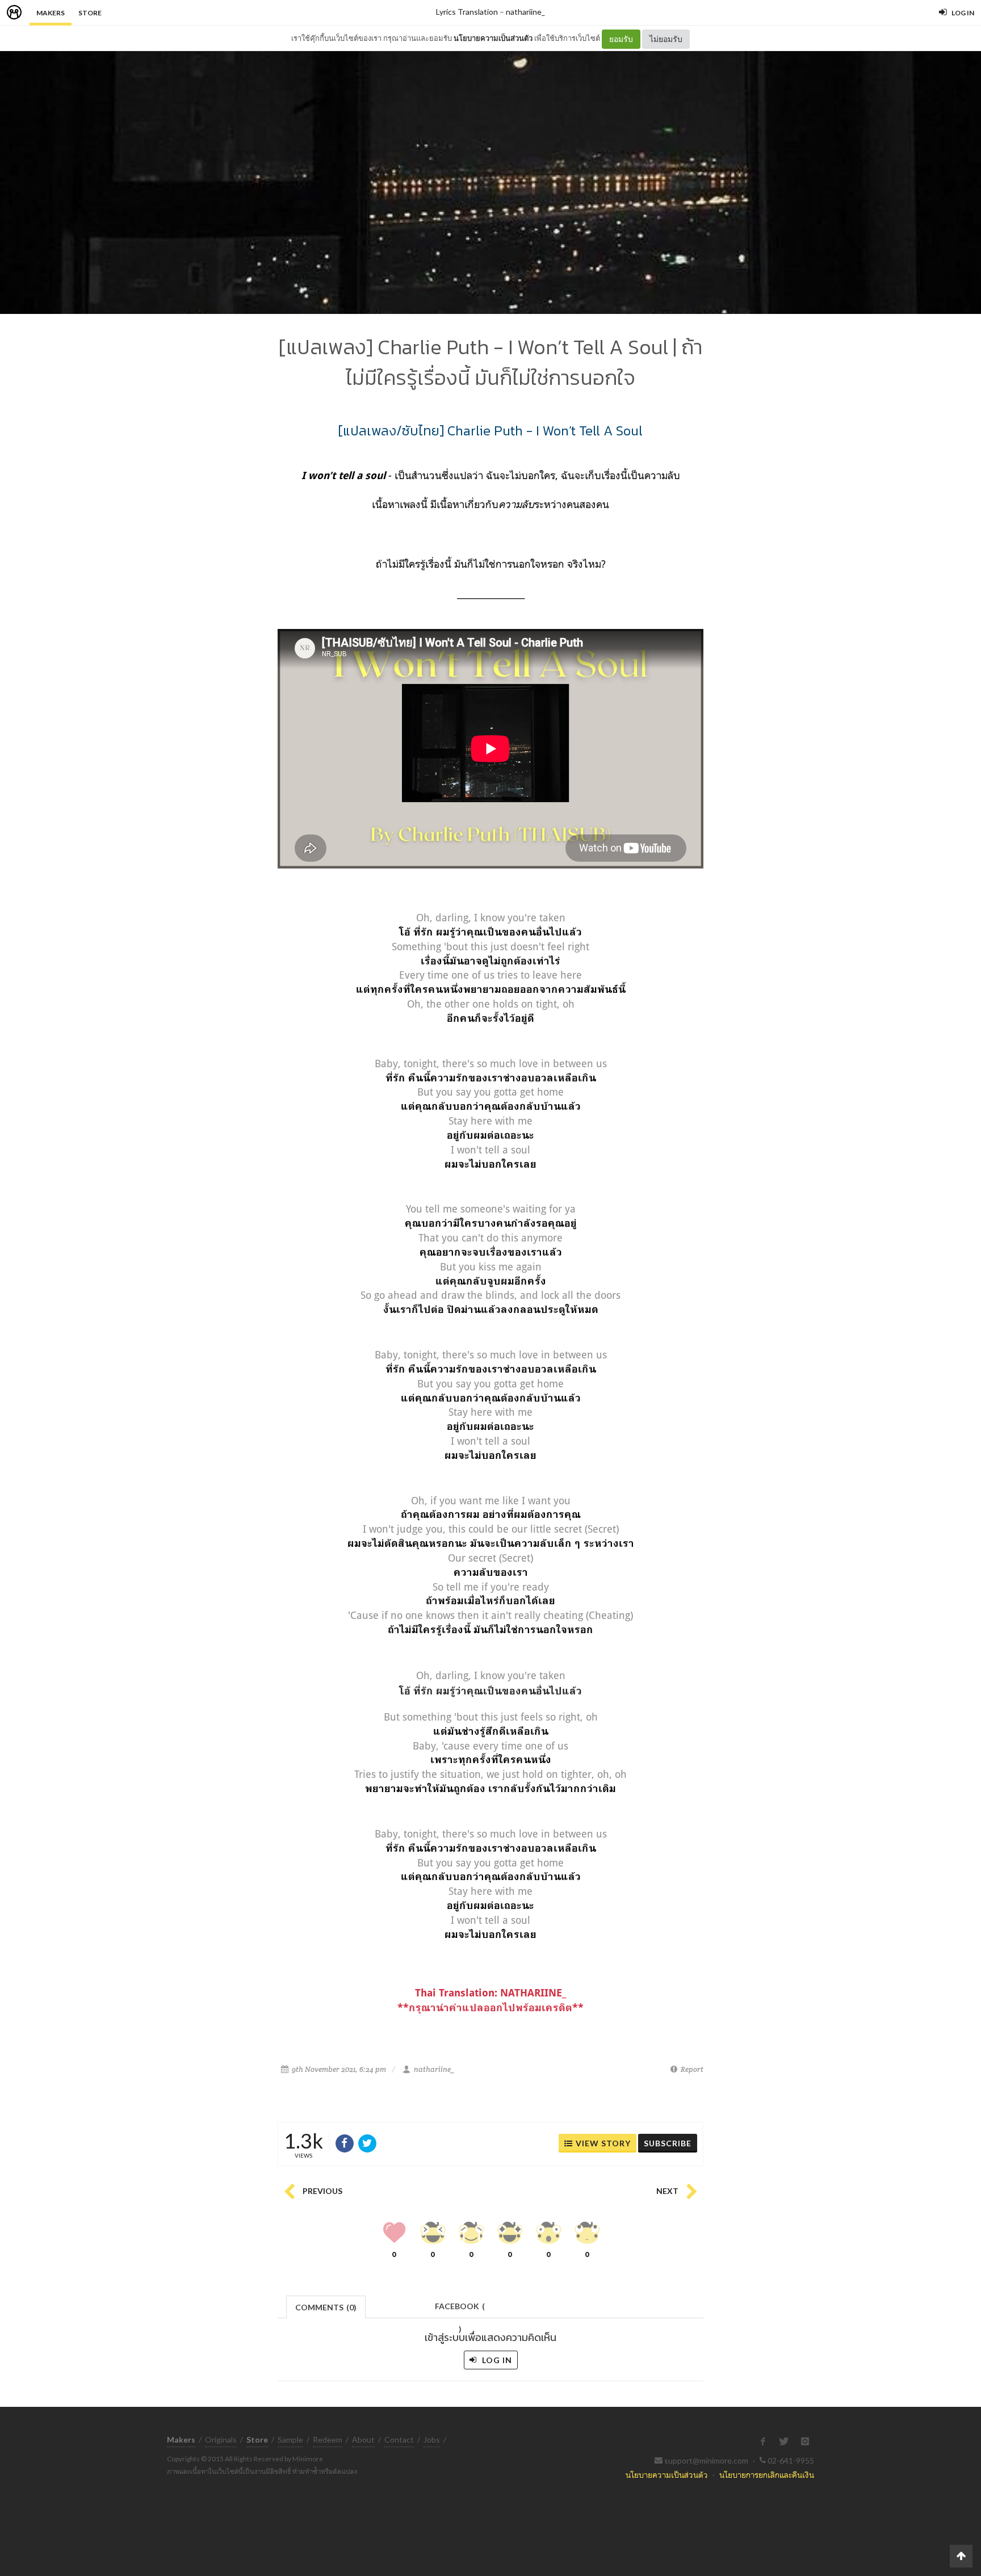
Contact (399, 2439)
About (363, 2439)
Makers (51, 13)
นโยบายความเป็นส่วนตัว (493, 38)
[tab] (326, 2306)
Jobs (432, 2439)
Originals (221, 2439)
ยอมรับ (621, 39)
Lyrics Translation (467, 12)
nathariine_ (525, 12)
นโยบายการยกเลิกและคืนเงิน (767, 2475)
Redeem (328, 2439)
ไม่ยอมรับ (666, 39)
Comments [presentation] (326, 2307)
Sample (290, 2439)
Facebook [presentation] (460, 2309)
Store (90, 13)
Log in (496, 2360)
